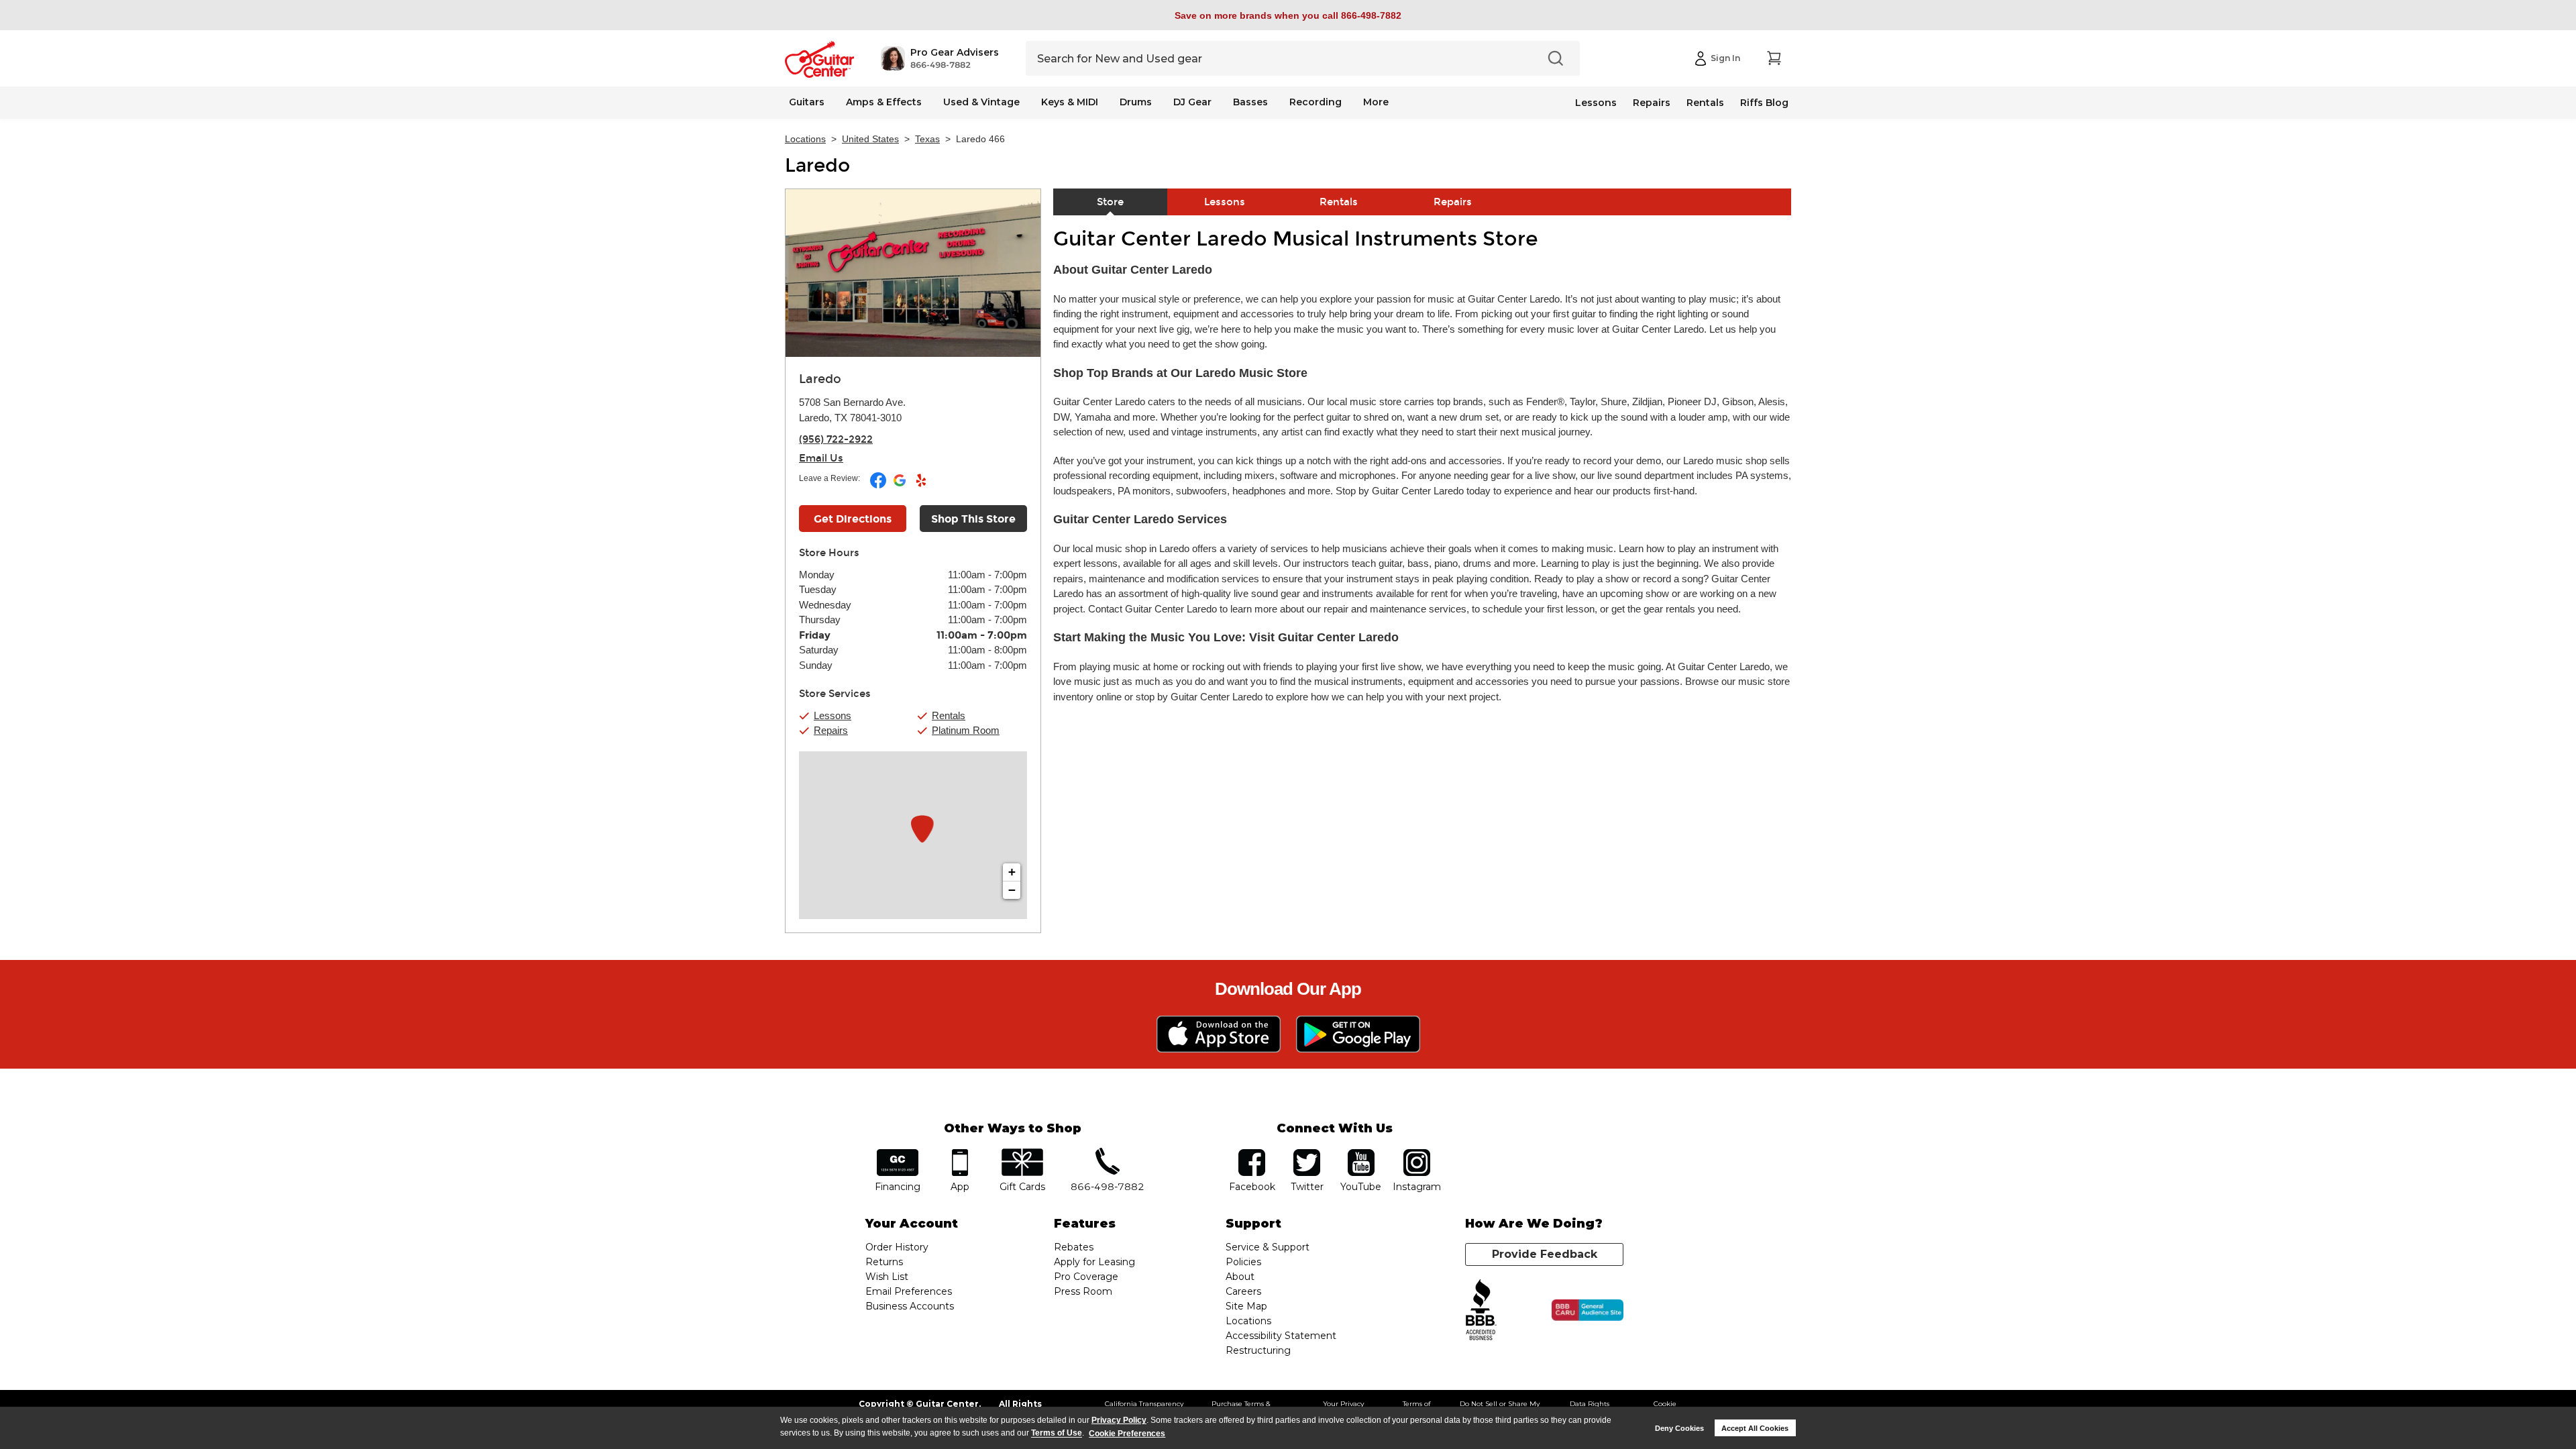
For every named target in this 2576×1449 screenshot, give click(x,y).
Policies (1243, 1262)
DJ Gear (1192, 102)
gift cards (1022, 1153)
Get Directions (853, 519)
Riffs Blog (1764, 103)
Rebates (1074, 1247)
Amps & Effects (884, 102)
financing (898, 1153)
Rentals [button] (949, 715)
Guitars (807, 102)
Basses (1250, 102)
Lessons (1596, 103)
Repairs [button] (831, 730)
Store (1110, 202)
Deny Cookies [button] (1679, 1428)
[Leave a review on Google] (901, 486)
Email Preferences (909, 1291)
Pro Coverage (1086, 1277)
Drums (1136, 102)
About (1240, 1277)
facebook (1252, 1153)
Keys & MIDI (1070, 102)
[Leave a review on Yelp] (921, 486)
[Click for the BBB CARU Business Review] (1588, 1310)
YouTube (1361, 1153)
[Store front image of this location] (913, 273)
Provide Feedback (1545, 1254)
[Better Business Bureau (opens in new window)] (1481, 1310)
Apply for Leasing (1094, 1262)
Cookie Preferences (1127, 1434)
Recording (1316, 102)
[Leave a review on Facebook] (879, 486)
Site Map (1246, 1306)
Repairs (1652, 103)
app (960, 1153)
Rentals (1705, 103)
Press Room (1083, 1291)
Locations (805, 139)
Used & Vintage (981, 102)
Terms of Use (1057, 1434)
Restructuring (1258, 1350)
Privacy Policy (1119, 1420)
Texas (927, 139)
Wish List (887, 1277)
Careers (1243, 1291)
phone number (1108, 1153)
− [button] (1012, 890)
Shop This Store (973, 519)
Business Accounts (910, 1306)
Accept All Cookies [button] (1755, 1428)
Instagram (1416, 1153)
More (1376, 102)
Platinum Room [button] (966, 730)
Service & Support (1268, 1247)
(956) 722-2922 (836, 439)
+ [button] (1012, 872)
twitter (1307, 1153)
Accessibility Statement (1281, 1336)
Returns (884, 1262)
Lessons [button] (833, 715)
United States (870, 139)
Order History (897, 1247)
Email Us (821, 458)
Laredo (817, 166)
